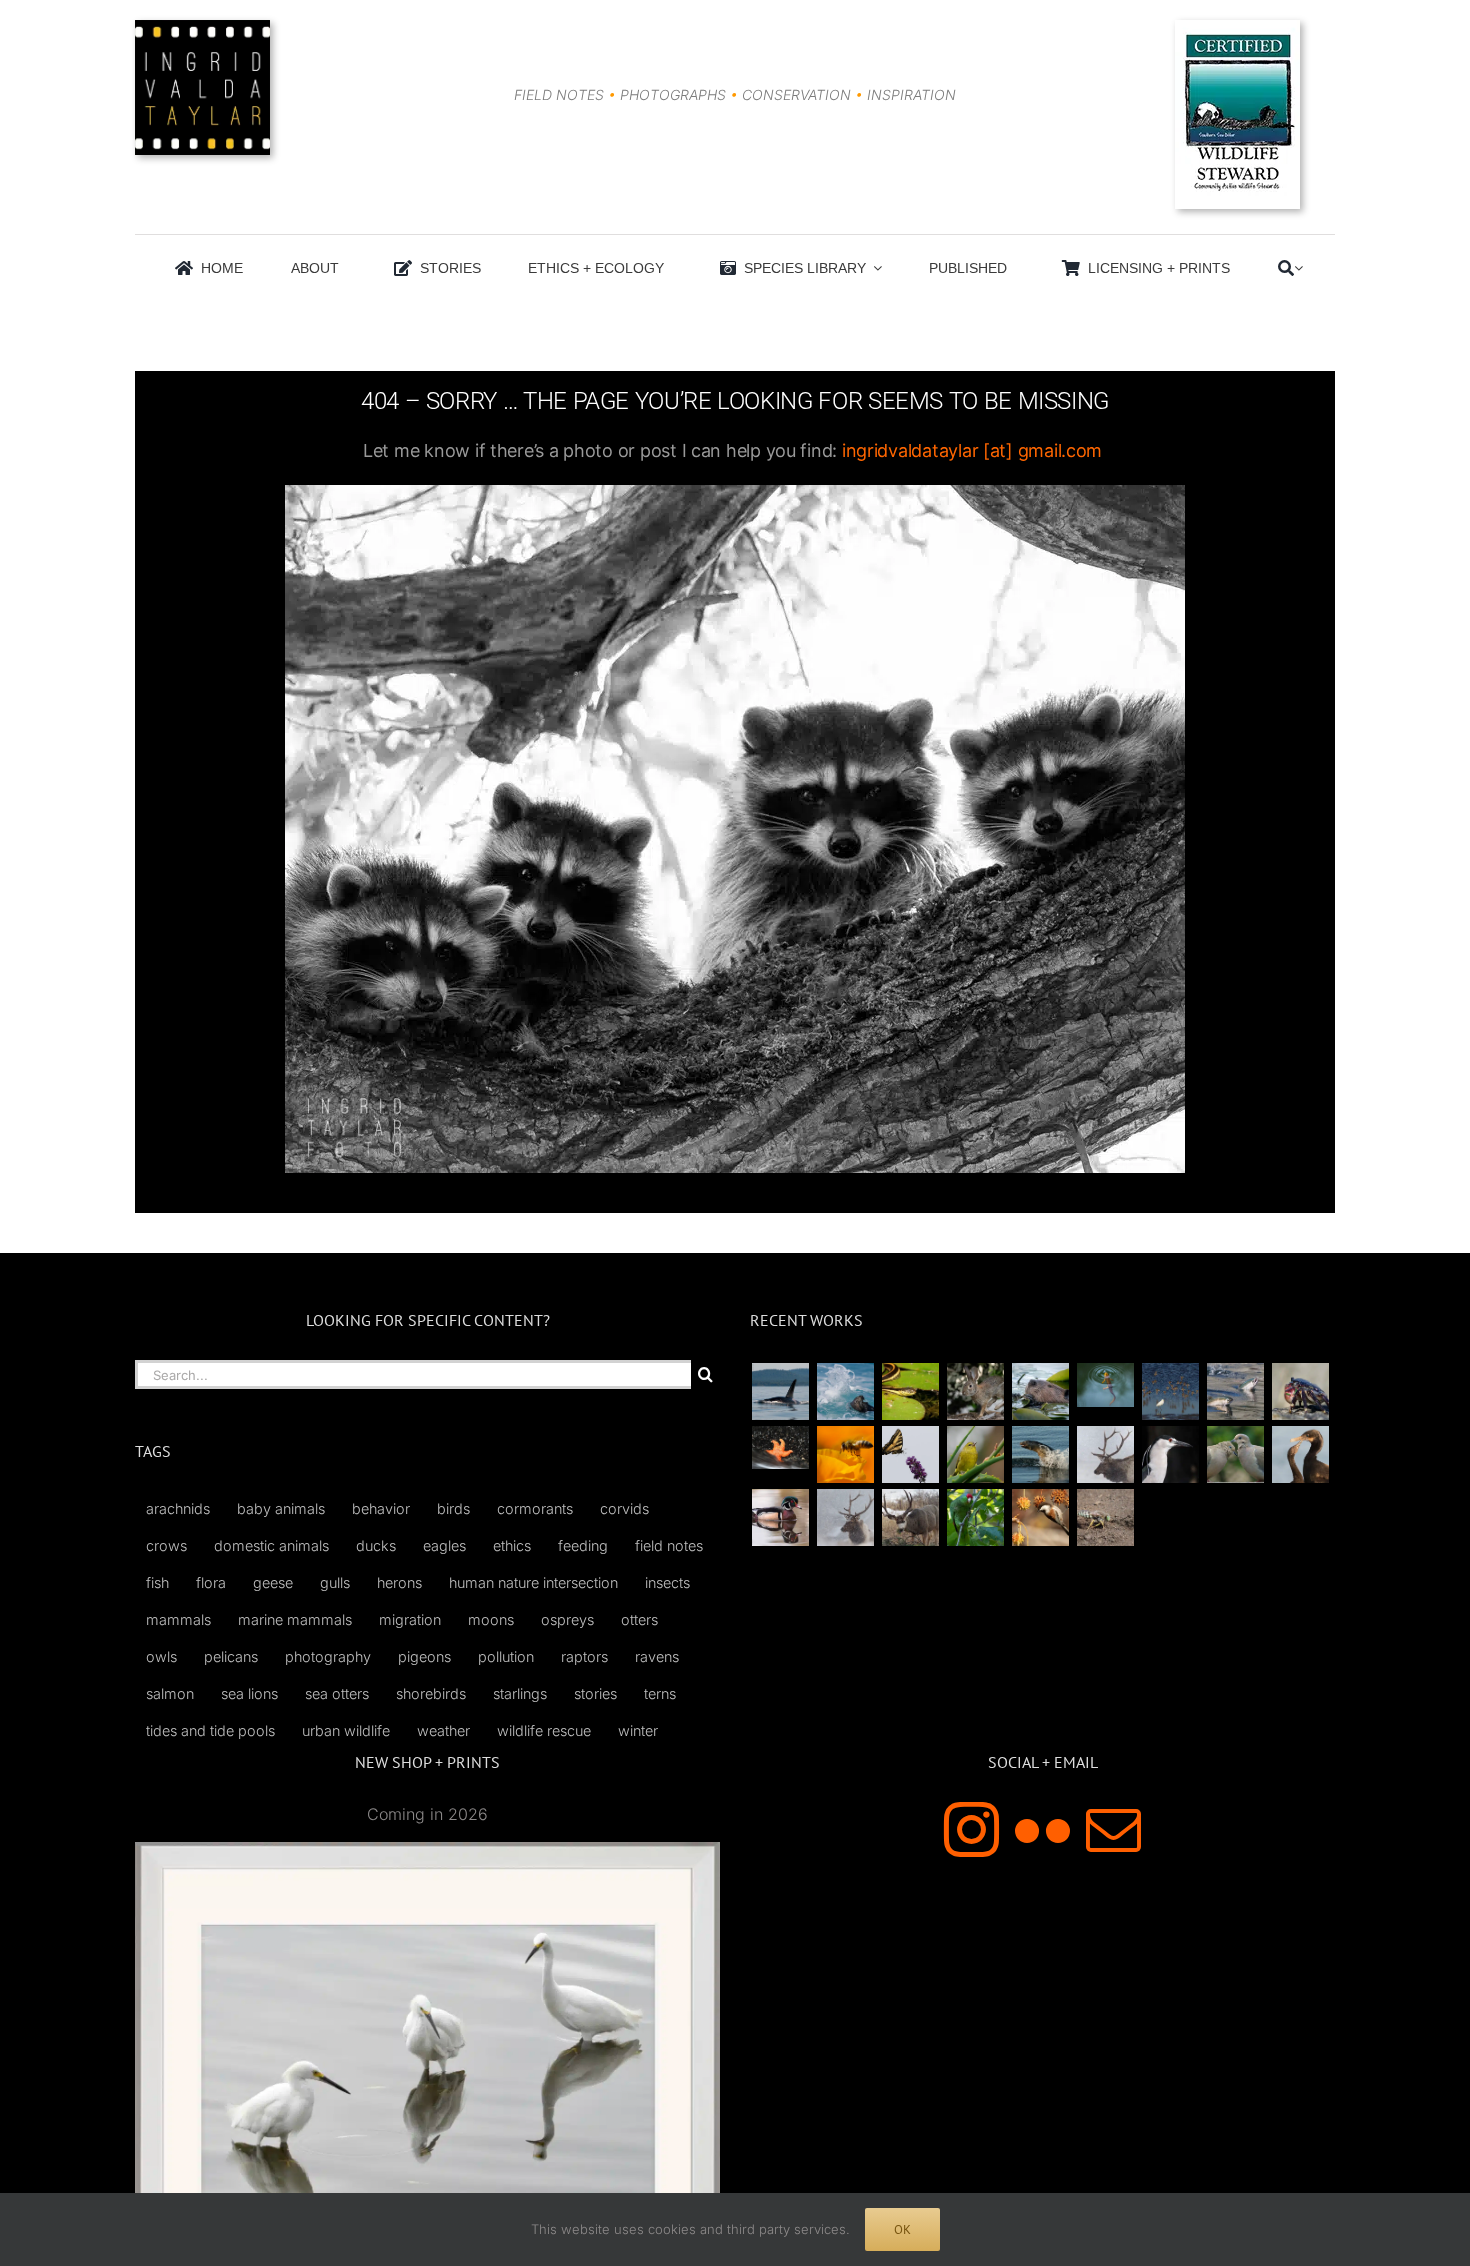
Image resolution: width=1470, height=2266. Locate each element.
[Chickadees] (1040, 1517)
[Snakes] (910, 1391)
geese (273, 1582)
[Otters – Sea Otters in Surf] (845, 1391)
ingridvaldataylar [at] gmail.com (972, 450)
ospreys (567, 1619)
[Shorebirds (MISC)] (1170, 1391)
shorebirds (431, 1693)
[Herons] (1170, 1454)
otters (639, 1619)
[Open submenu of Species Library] (874, 268)
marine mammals (295, 1619)
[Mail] (1113, 1829)
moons (491, 1619)
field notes (669, 1545)
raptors (584, 1656)
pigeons (424, 1656)
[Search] (1286, 268)
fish (157, 1582)
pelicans (231, 1656)
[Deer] (910, 1517)
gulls (335, 1582)
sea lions (249, 1693)
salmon (170, 1693)
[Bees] (845, 1454)
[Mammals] (1105, 1454)
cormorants (535, 1508)
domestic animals (271, 1545)
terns (660, 1693)
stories (595, 1693)
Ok (902, 2229)
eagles (444, 1545)
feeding (583, 1545)
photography (328, 1656)
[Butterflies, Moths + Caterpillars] (910, 1454)
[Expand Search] (1298, 268)
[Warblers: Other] (975, 1454)
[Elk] (845, 1517)
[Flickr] (1042, 1829)
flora (211, 1582)
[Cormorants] (1300, 1454)
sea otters (337, 1693)
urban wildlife (346, 1730)
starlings (520, 1693)
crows (166, 1545)
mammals (178, 1619)
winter (638, 1730)
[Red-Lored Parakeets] (975, 1517)
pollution (506, 1656)
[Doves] (1235, 1454)
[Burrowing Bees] (1105, 1517)
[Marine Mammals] (1040, 1454)
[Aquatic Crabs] (1300, 1391)
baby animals (281, 1508)
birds (453, 1508)
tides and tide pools (210, 1730)
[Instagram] (971, 1829)
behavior (381, 1508)
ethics (512, 1545)
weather (443, 1730)
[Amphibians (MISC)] (1105, 1384)
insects (667, 1582)
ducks (376, 1545)
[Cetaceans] (780, 1391)
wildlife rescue (544, 1730)
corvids (624, 1508)
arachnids (178, 1508)
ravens (657, 1656)
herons (399, 1582)
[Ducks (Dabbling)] (780, 1517)
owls (161, 1656)
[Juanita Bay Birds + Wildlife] (1040, 1391)
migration (410, 1619)
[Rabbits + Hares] (975, 1391)
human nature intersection (533, 1582)
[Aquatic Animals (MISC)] (780, 1447)
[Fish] (1235, 1391)
